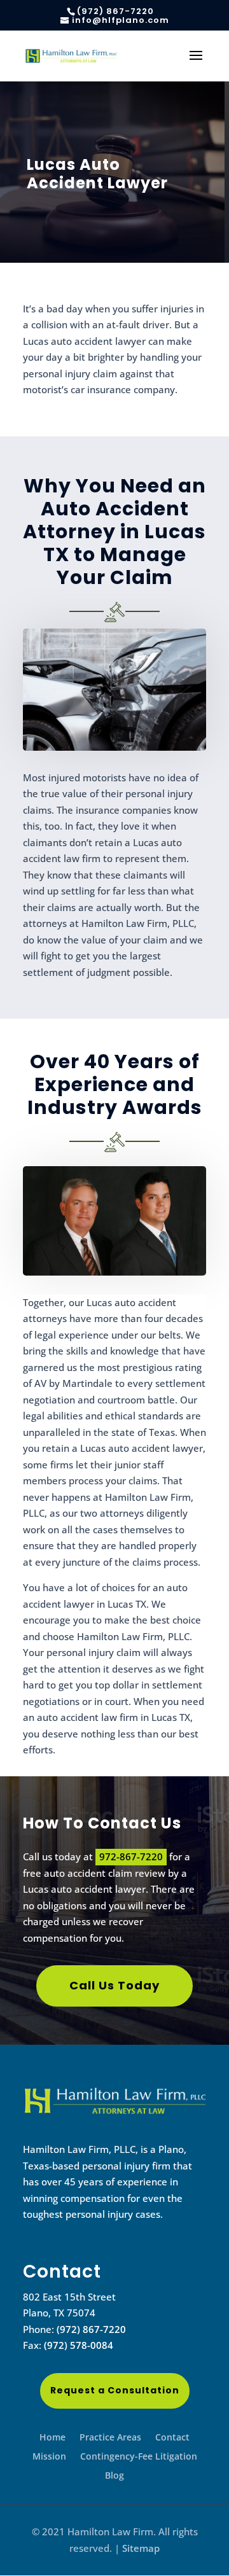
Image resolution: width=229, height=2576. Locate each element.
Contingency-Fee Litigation (139, 2457)
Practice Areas (110, 2438)
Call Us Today (114, 1985)
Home (52, 2438)
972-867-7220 (131, 1856)
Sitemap (141, 2548)
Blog (114, 2476)
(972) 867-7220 (91, 2329)
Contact (172, 2438)
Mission (49, 2457)
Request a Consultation (115, 2390)
